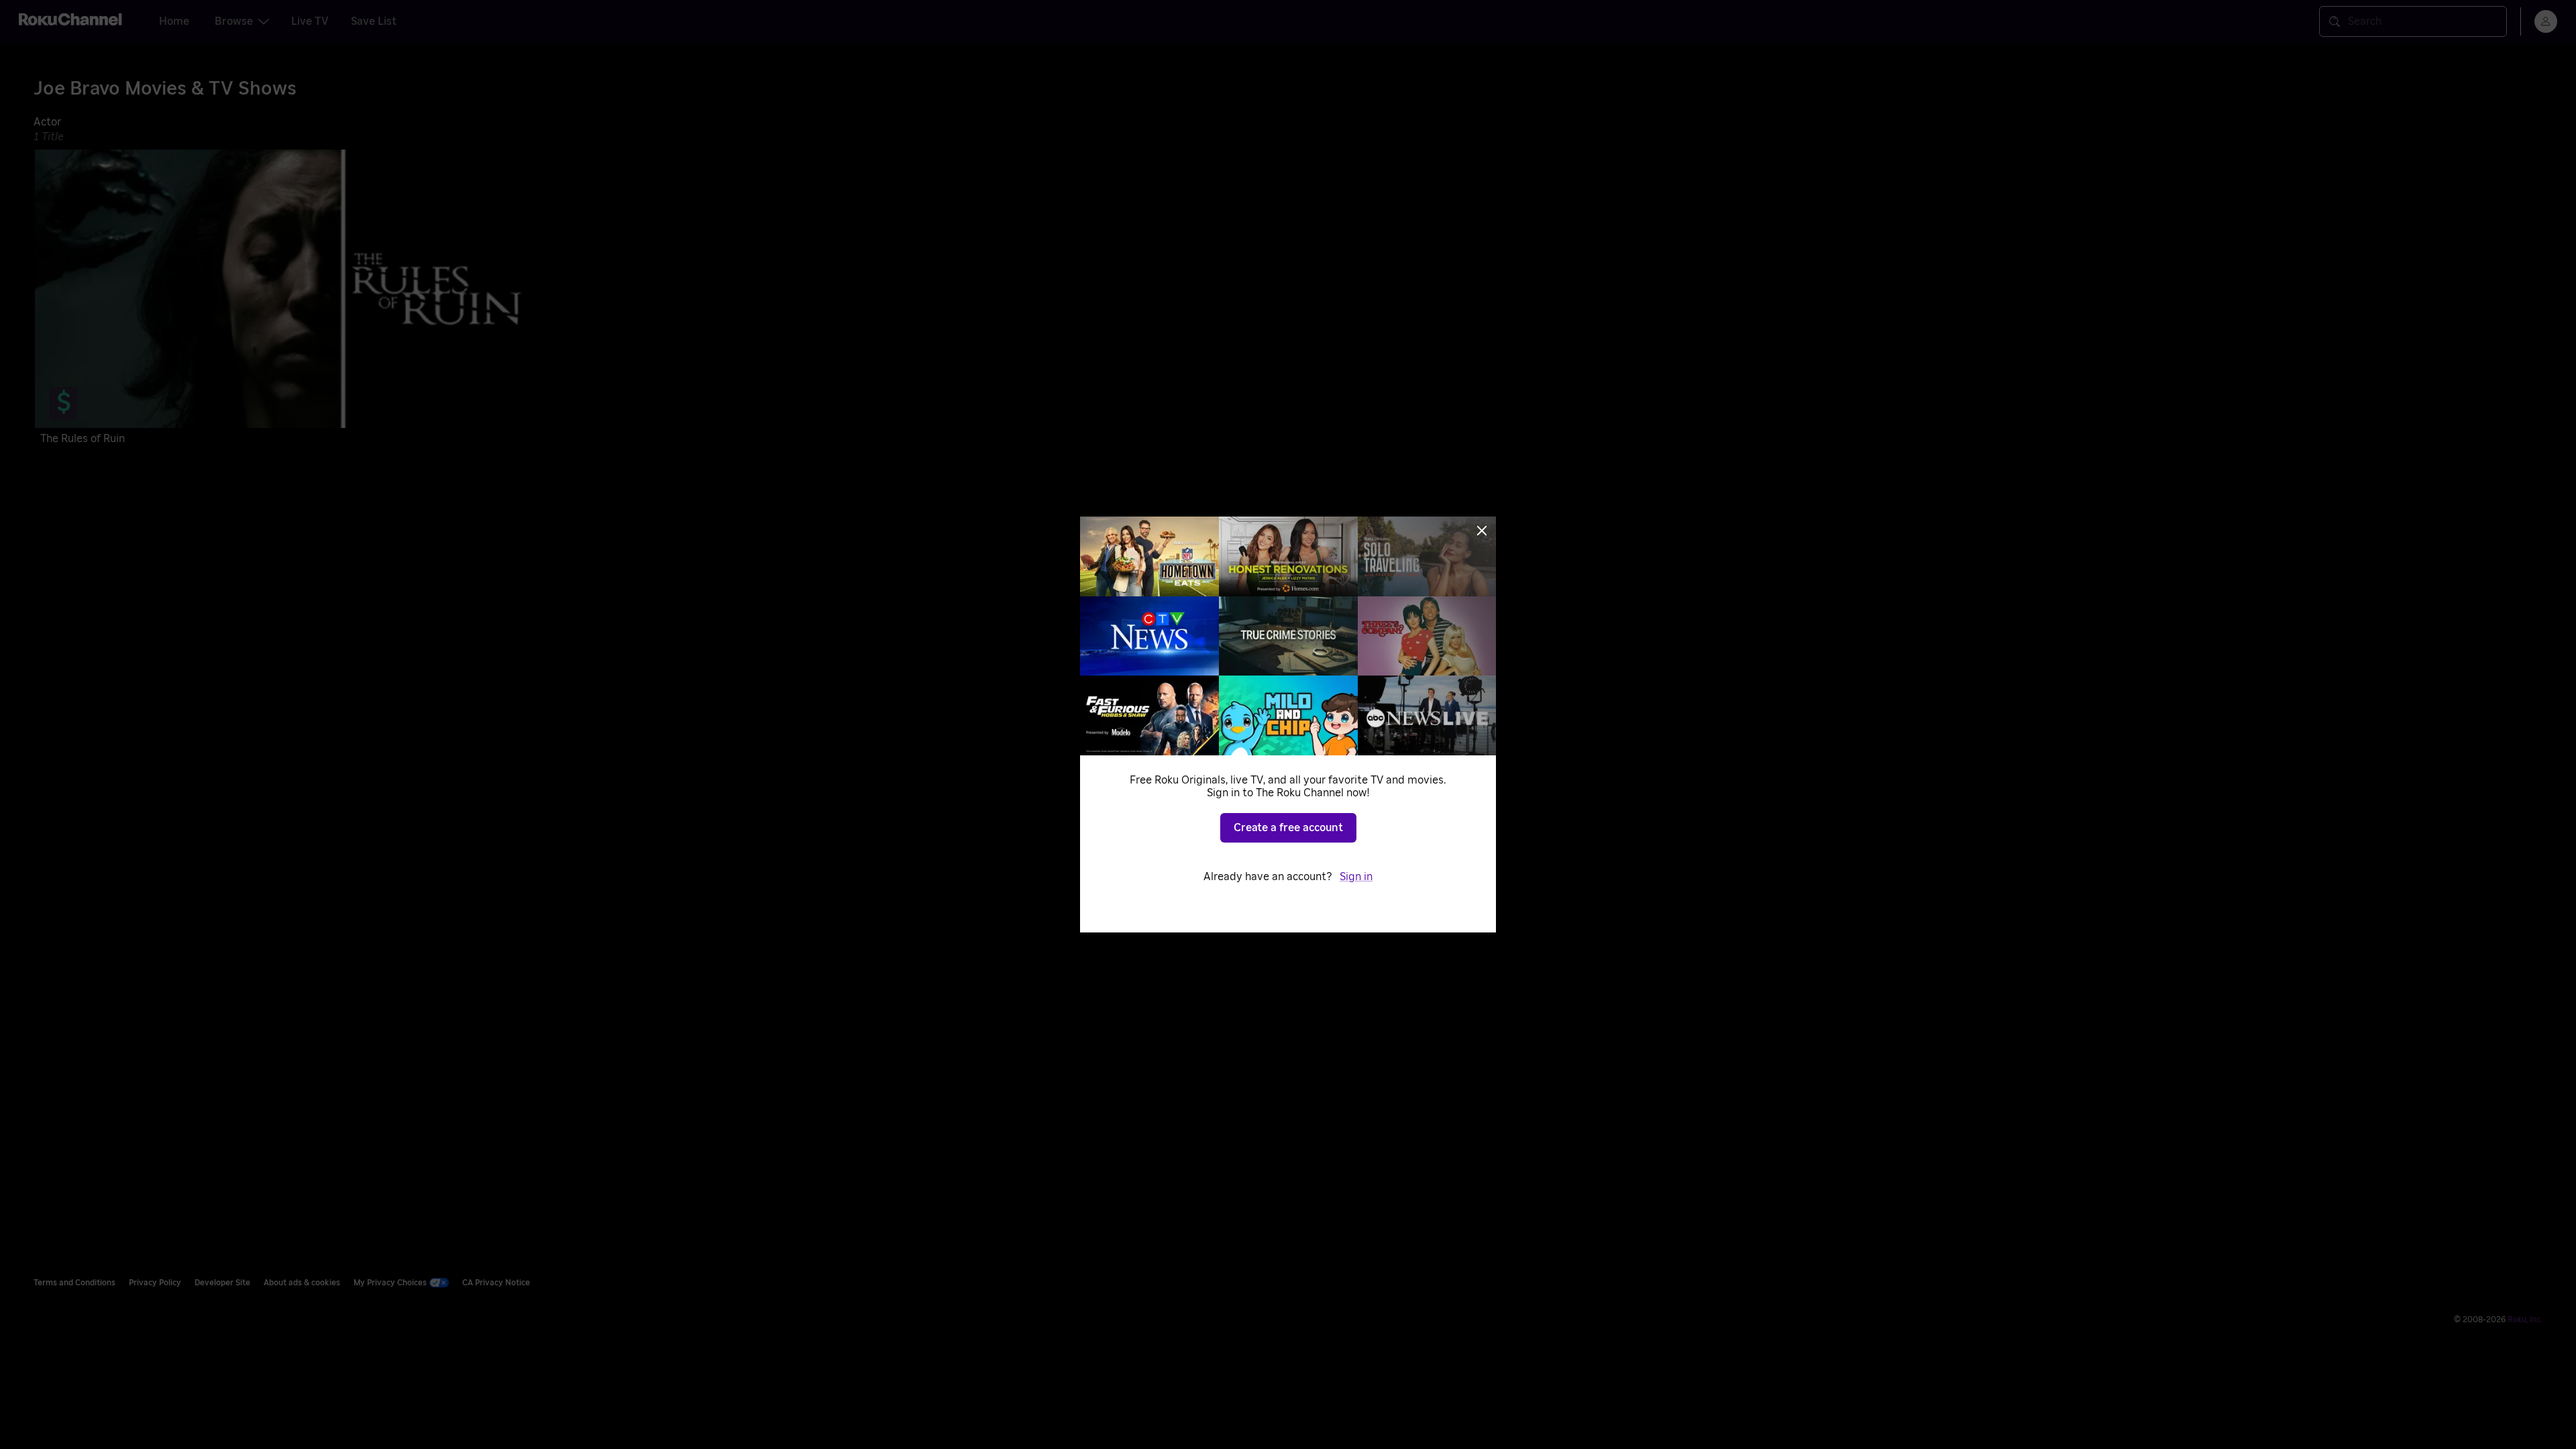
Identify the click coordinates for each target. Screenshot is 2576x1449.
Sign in (1356, 877)
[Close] (1482, 531)
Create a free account (1288, 828)
